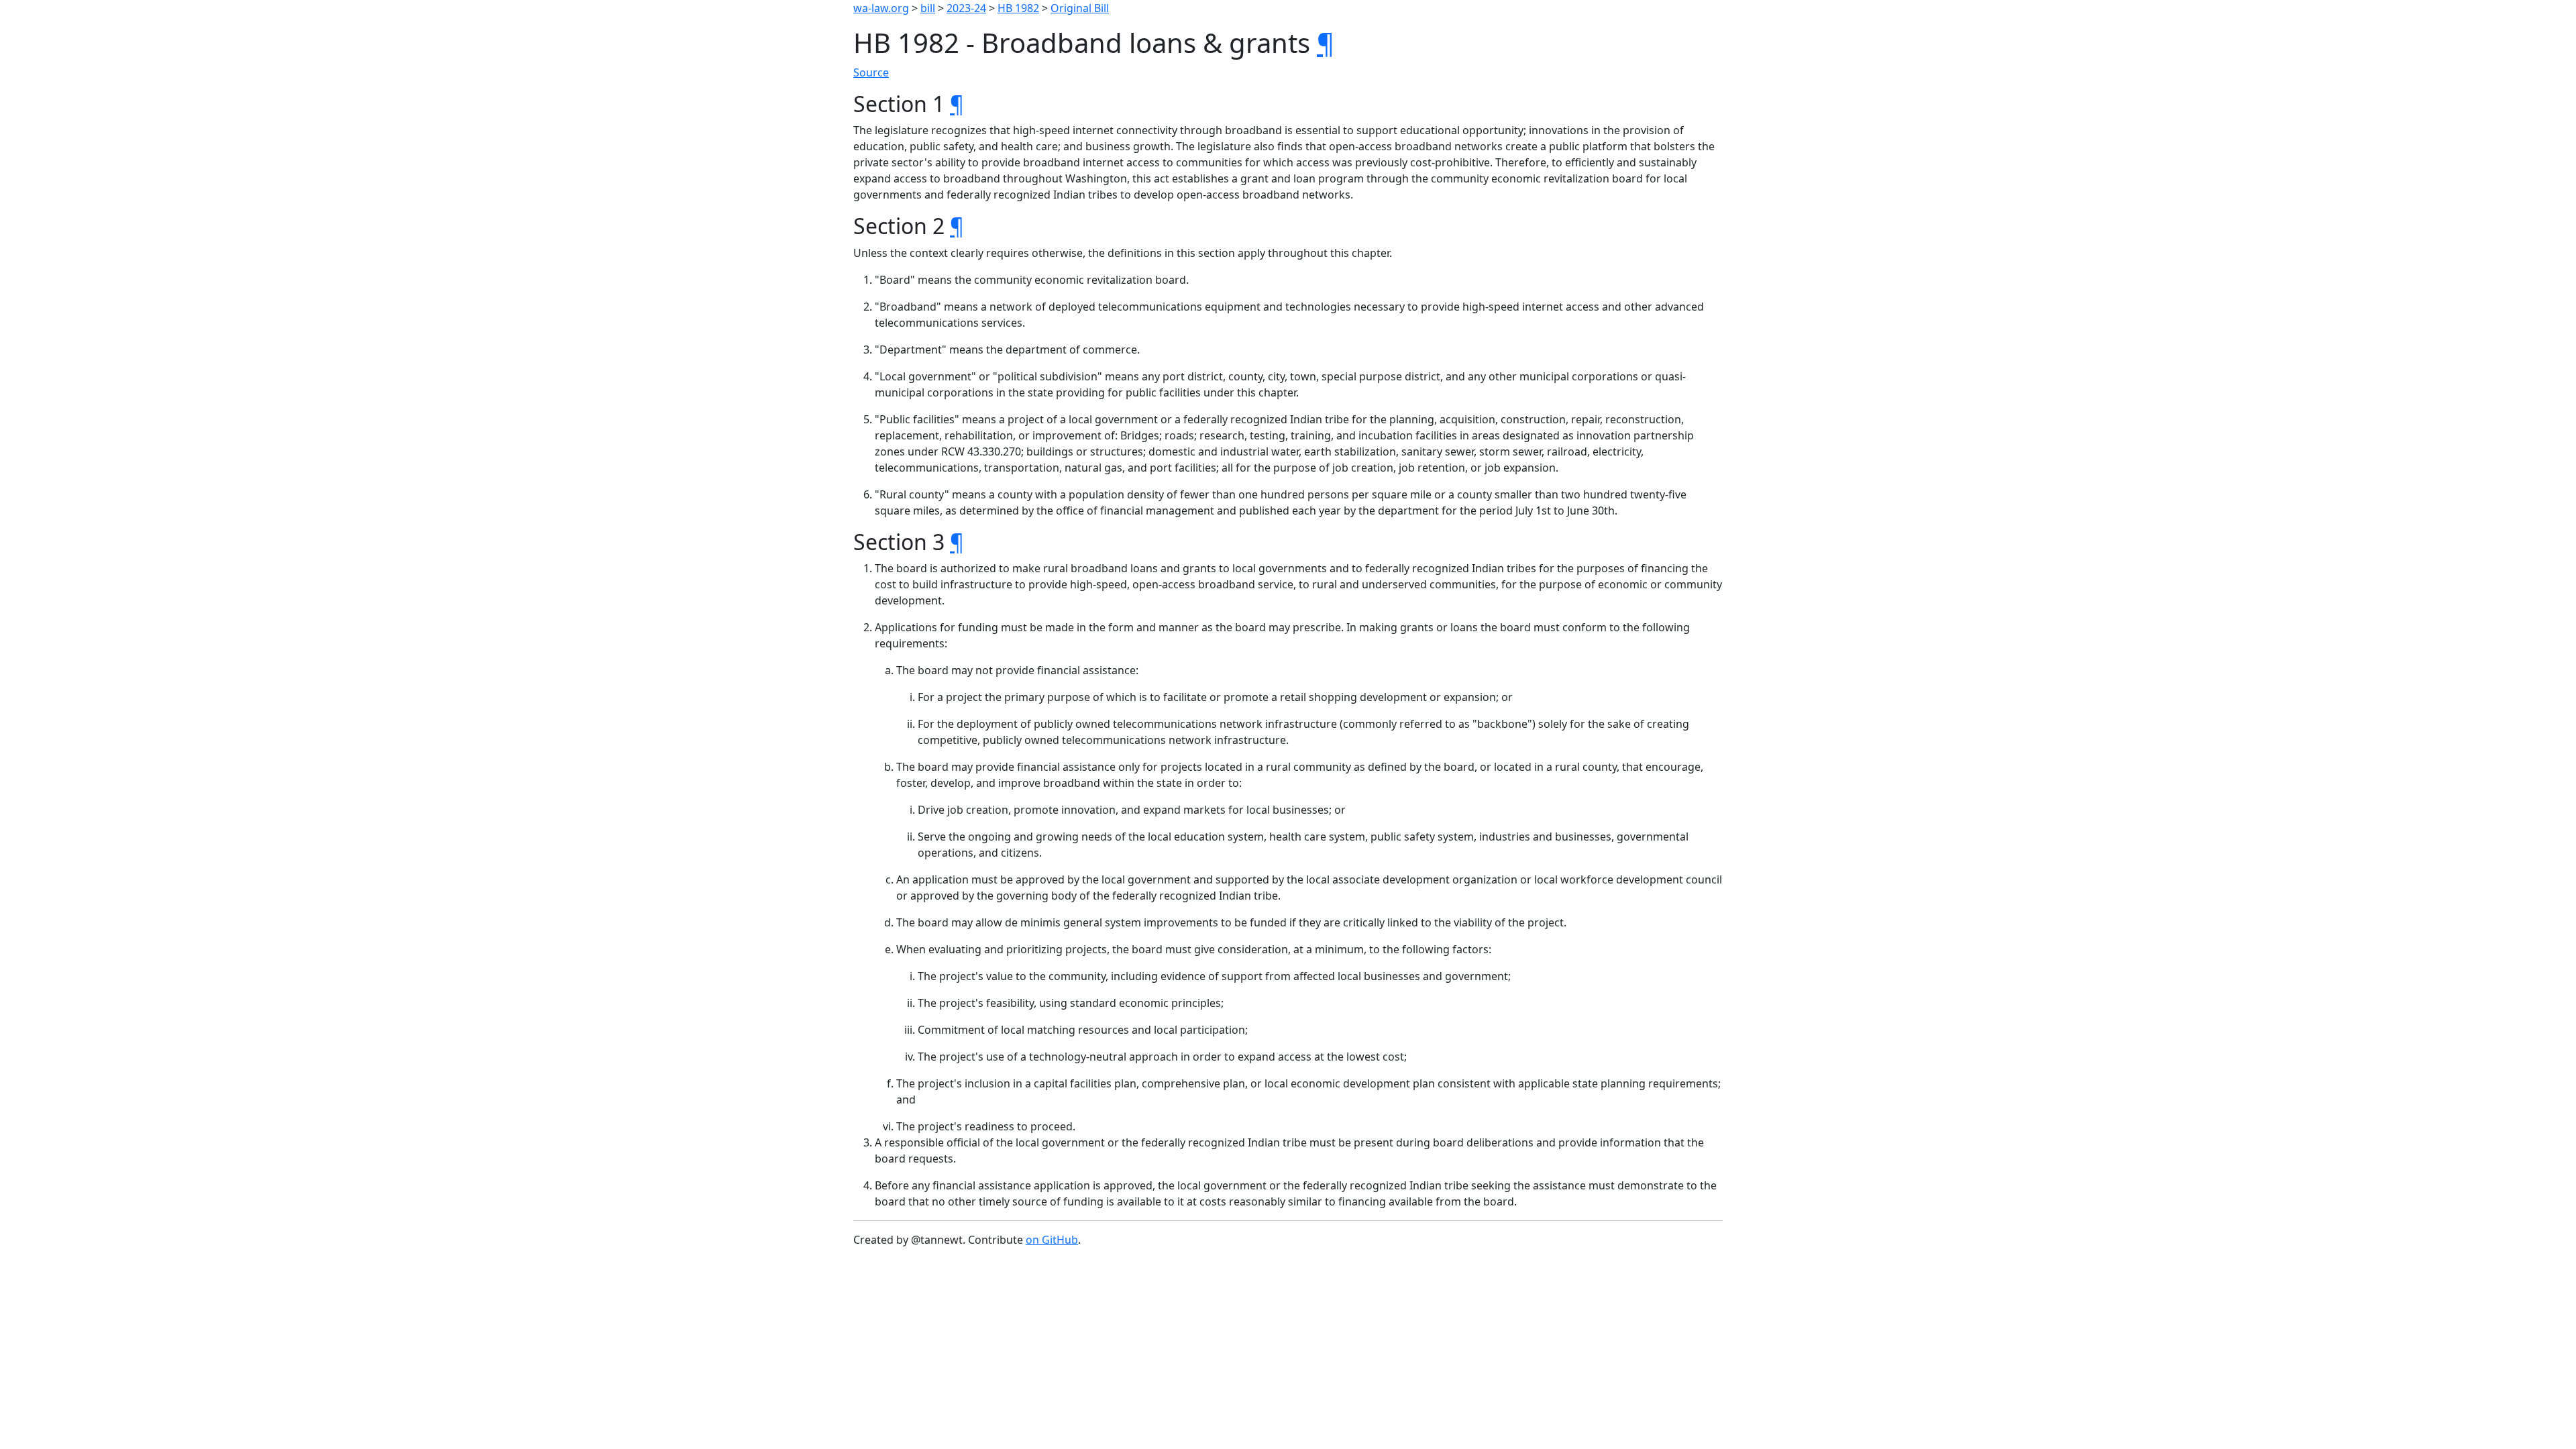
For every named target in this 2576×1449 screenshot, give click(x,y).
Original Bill (1080, 8)
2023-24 (966, 8)
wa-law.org (881, 8)
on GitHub (1052, 1240)
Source (871, 72)
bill (928, 8)
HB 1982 (1018, 8)
